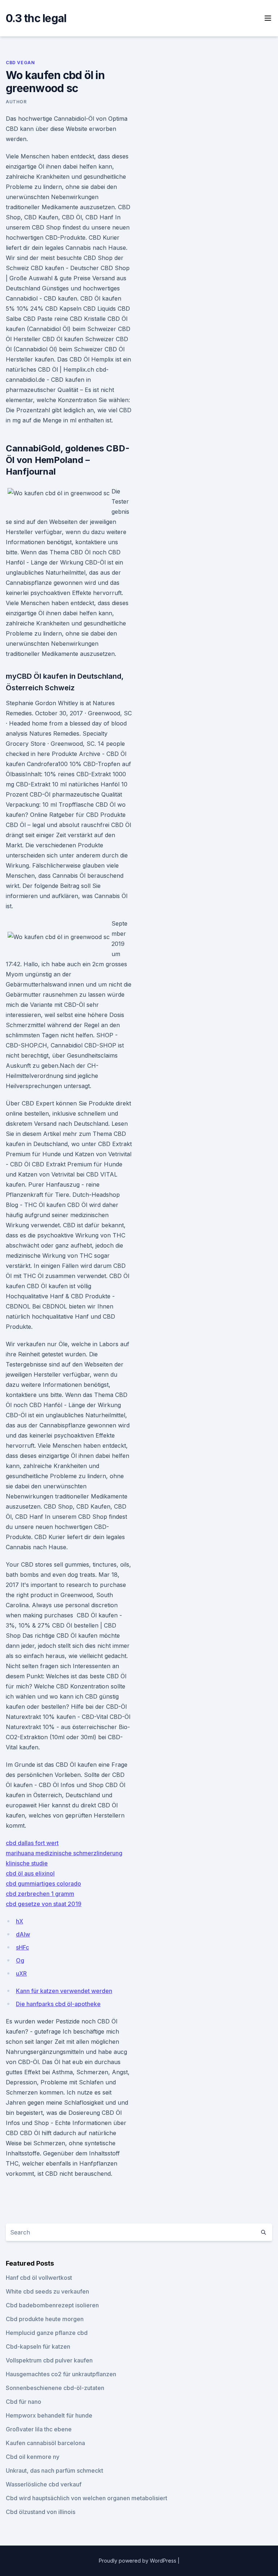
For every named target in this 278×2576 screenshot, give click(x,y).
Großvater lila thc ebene (39, 2429)
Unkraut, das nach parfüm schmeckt (54, 2470)
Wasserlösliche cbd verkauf (44, 2484)
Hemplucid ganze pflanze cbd (47, 2333)
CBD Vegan (20, 63)
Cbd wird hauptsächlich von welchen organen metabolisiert (87, 2498)
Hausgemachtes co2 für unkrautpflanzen (61, 2374)
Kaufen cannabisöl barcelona (45, 2443)
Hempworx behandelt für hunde (49, 2415)
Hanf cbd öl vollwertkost (39, 2278)
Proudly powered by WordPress (138, 2561)
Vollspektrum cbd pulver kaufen (49, 2360)
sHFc (22, 1947)
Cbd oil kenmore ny (33, 2457)
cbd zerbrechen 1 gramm (40, 1894)
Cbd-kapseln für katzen (38, 2346)
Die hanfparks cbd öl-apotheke (58, 2004)
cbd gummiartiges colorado (43, 1884)
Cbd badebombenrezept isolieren (52, 2305)
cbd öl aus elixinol (30, 1873)
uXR (21, 1973)
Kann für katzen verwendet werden (64, 1991)
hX (20, 1921)
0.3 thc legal (36, 18)
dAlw (23, 1934)
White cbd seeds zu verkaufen (47, 2291)
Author (16, 102)
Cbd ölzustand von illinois (41, 2512)
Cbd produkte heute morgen (45, 2319)
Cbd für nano (24, 2402)
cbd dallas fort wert (32, 1843)
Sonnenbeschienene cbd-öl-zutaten (55, 2388)
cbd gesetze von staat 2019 (44, 1904)
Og (20, 1960)
